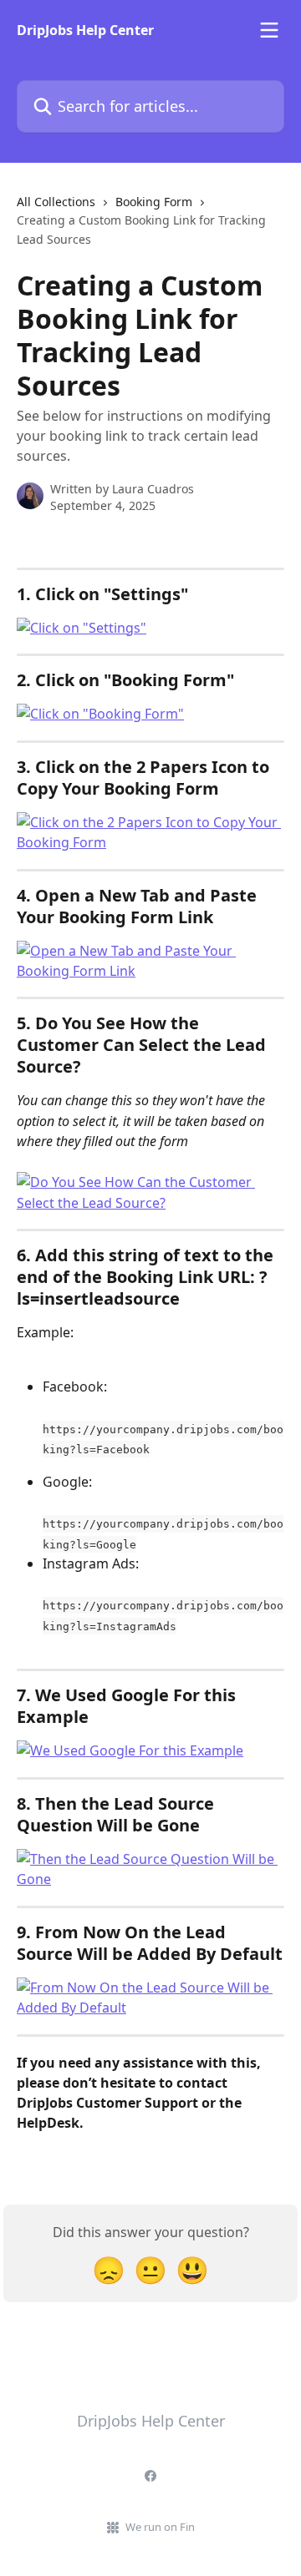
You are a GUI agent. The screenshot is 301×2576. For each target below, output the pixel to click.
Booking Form (154, 202)
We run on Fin (160, 2527)
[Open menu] (269, 30)
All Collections (56, 202)
